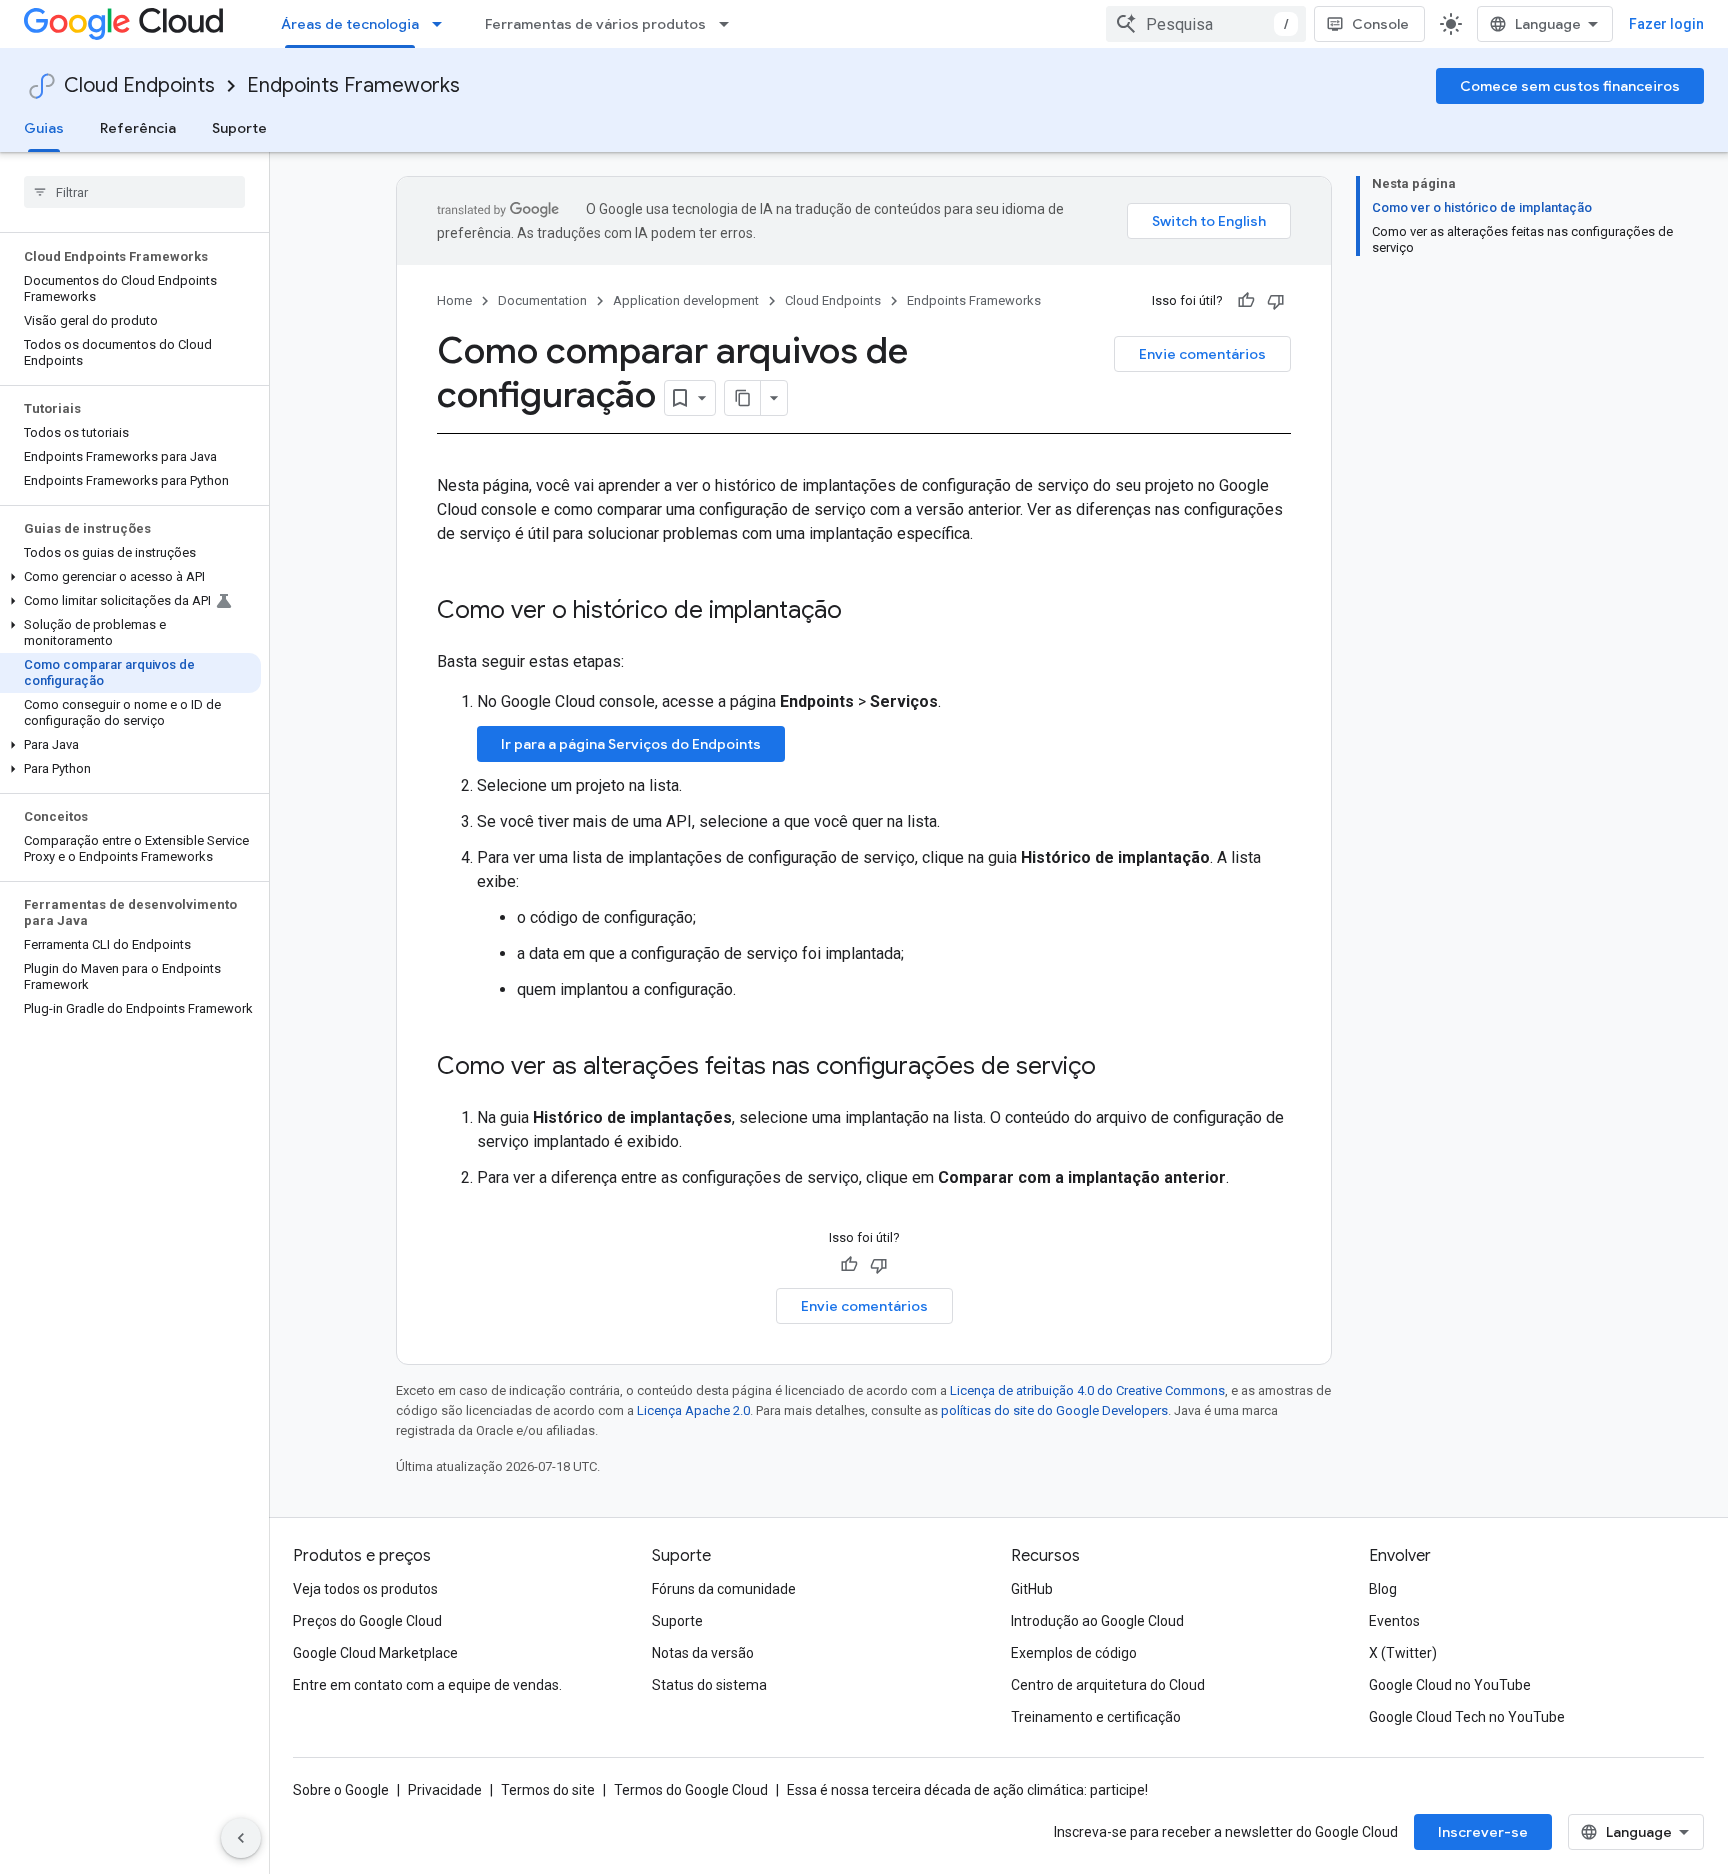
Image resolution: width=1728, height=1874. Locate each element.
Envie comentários (1202, 354)
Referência (138, 128)
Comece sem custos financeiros (1570, 86)
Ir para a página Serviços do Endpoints (631, 744)
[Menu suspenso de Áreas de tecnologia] (443, 24)
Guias (44, 128)
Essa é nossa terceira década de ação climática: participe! (967, 1790)
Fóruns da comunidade (724, 1589)
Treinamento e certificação (1096, 1717)
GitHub (1032, 1589)
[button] (130, 577)
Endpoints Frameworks (353, 85)
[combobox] (1206, 24)
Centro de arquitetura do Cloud (1108, 1685)
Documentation (542, 300)
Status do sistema (709, 1685)
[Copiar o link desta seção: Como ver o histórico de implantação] (862, 612)
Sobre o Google (341, 1790)
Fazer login (1666, 24)
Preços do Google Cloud (367, 1621)
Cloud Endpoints (139, 85)
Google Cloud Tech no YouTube (1467, 1717)
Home (454, 300)
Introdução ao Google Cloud (1097, 1621)
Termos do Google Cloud (691, 1790)
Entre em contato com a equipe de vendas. (427, 1685)
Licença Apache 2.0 (693, 1410)
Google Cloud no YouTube (1450, 1685)
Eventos (1394, 1621)
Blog (1383, 1589)
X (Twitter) (1403, 1653)
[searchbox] (134, 192)
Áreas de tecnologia (350, 24)
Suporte (239, 128)
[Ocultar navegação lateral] (241, 1838)
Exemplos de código (1074, 1653)
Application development (686, 300)
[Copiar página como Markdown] (743, 398)
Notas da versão (703, 1653)
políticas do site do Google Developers (1054, 1410)
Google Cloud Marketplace (375, 1653)
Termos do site (548, 1790)
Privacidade (445, 1790)
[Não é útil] (1276, 301)
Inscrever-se (1483, 1832)
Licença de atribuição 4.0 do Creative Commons (1087, 1390)
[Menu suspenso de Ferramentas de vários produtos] (730, 24)
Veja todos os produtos (365, 1589)
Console (1380, 24)
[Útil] (1246, 301)
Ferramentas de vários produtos (595, 24)
